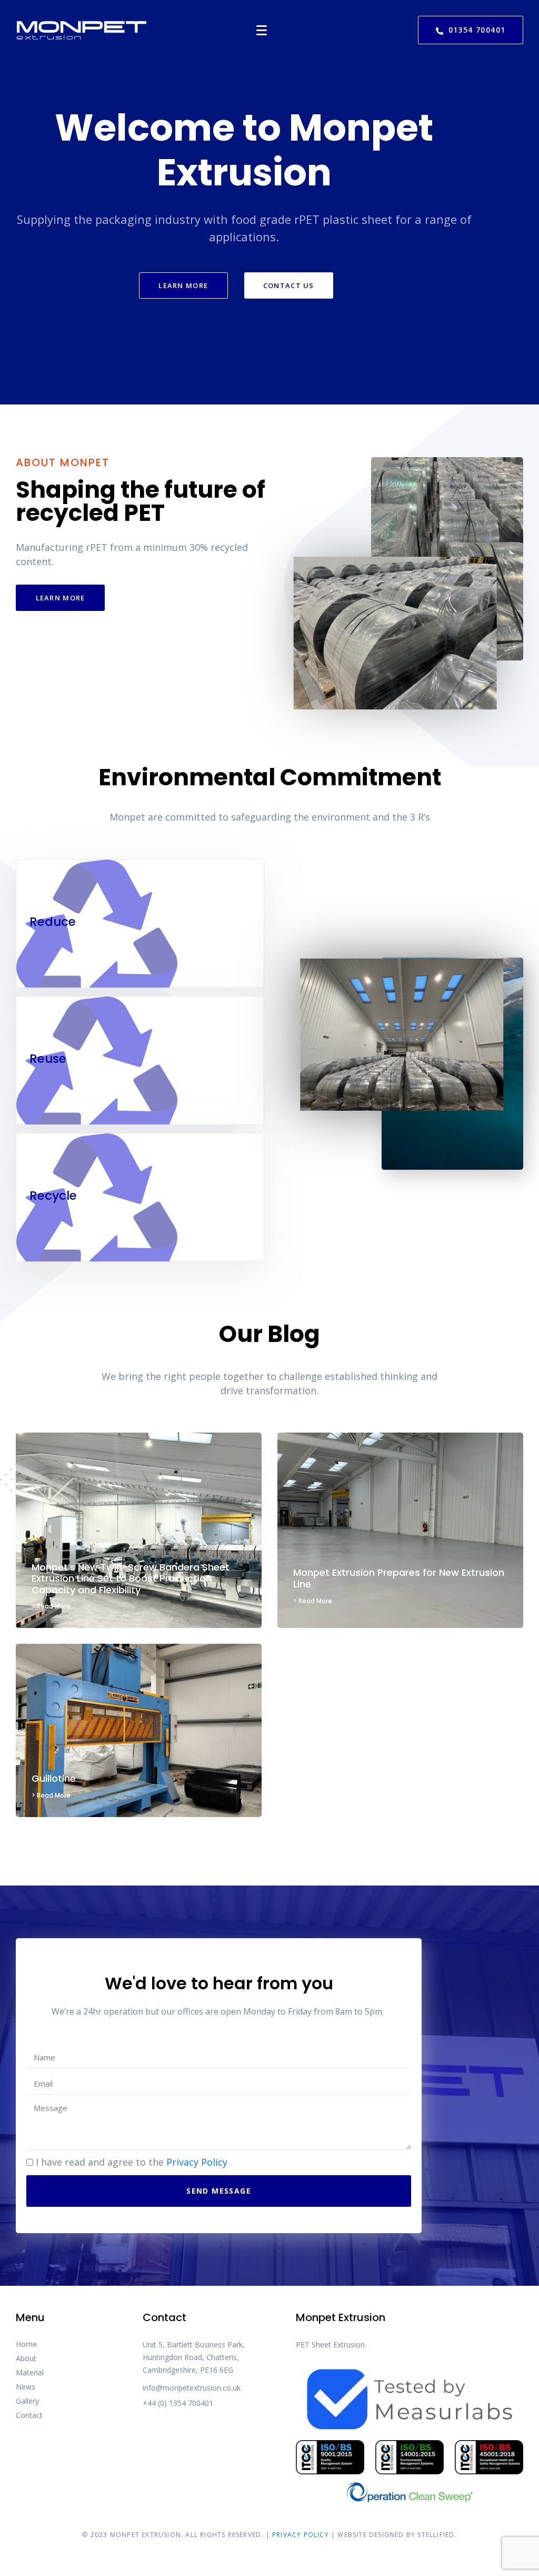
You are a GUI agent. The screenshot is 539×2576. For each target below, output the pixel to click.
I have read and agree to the (132, 2162)
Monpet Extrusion (146, 2535)
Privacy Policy (197, 2162)
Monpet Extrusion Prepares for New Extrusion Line (399, 1578)
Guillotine (54, 1778)
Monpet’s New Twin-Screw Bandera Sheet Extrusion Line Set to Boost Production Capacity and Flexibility (131, 1578)
